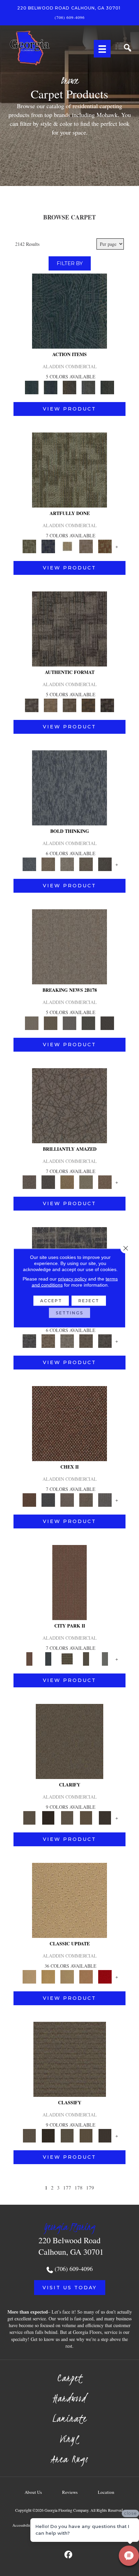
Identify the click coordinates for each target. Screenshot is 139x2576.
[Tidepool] (69, 310)
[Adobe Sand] (69, 1900)
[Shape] (69, 787)
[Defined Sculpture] (51, 705)
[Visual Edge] (69, 628)
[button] (70, 2288)
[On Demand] (88, 1023)
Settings (69, 1313)
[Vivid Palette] (105, 546)
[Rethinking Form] (88, 705)
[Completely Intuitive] (67, 1181)
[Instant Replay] (69, 1023)
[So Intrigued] (69, 1105)
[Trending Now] (69, 946)
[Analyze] (48, 1817)
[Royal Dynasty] (105, 1976)
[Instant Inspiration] (105, 1181)
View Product (69, 409)
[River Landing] (48, 1499)
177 (67, 2187)
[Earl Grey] (88, 387)
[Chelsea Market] (69, 1423)
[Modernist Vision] (67, 546)
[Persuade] (86, 1817)
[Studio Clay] (86, 1976)
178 (79, 2187)
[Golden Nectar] (48, 1976)
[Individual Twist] (69, 705)
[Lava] (67, 864)
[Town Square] (105, 1499)
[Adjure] (105, 1817)
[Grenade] (48, 864)
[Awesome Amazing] (86, 546)
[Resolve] (69, 1741)
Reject (89, 1301)
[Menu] (102, 49)
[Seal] (105, 864)
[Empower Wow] (86, 1181)
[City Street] (107, 387)
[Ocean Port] (51, 387)
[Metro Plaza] (86, 1499)
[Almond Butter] (67, 1976)
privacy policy (72, 1279)
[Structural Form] (107, 705)
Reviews (70, 2492)
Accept (51, 1301)
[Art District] (67, 1499)
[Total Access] (107, 1023)
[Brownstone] (69, 387)
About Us (33, 2492)
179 (90, 2187)
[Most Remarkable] (48, 546)
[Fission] (86, 864)
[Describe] (67, 1817)
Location (106, 2492)
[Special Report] (51, 1023)
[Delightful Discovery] (69, 469)
